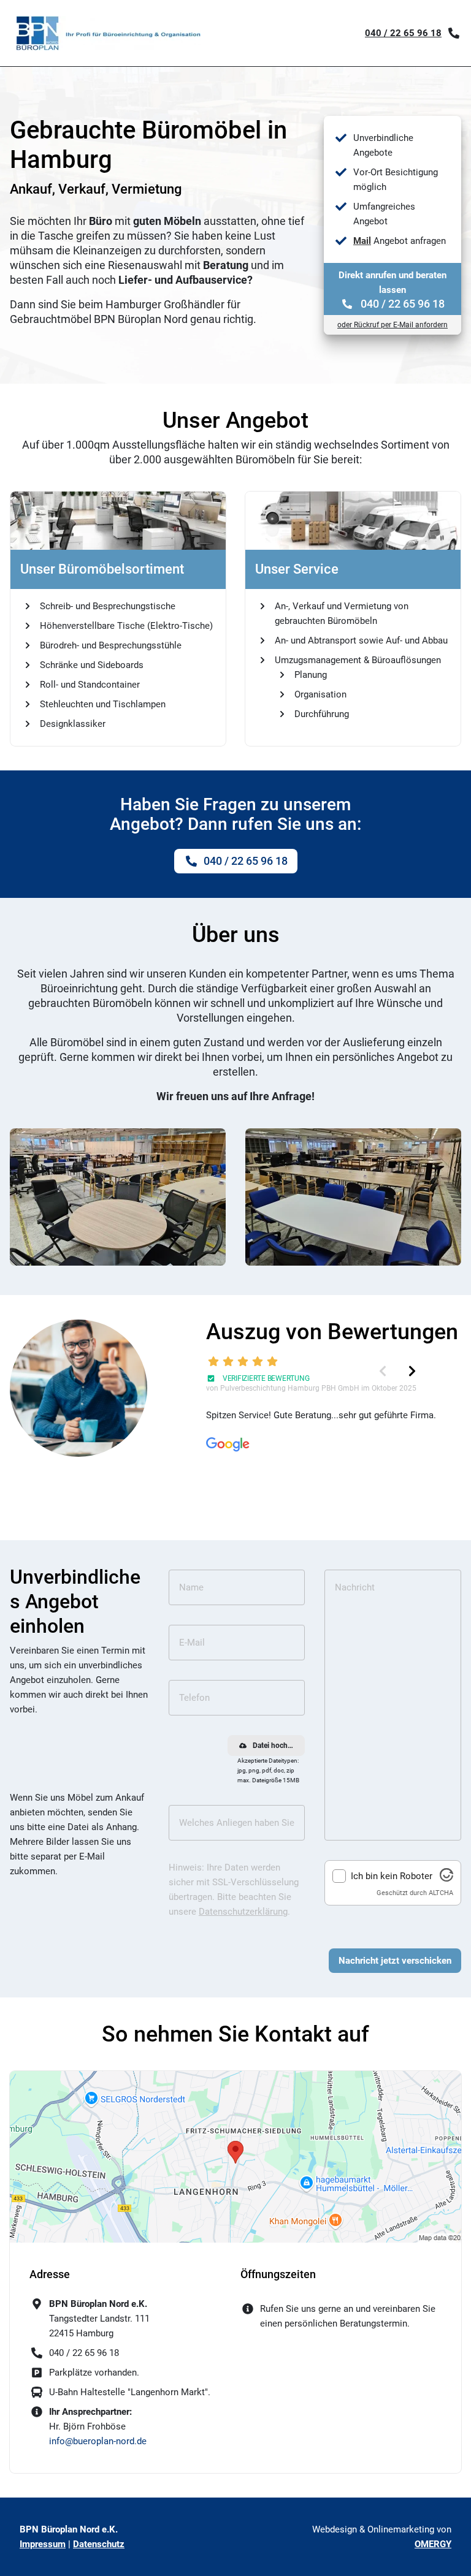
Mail (362, 241)
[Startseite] (108, 33)
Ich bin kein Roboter (392, 1876)
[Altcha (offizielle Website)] (446, 1879)
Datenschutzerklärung (243, 1912)
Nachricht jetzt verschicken (395, 1961)
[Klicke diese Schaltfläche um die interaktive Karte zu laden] (235, 2157)
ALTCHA (441, 1893)
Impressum (43, 2544)
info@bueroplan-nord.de (98, 2441)
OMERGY (433, 2544)
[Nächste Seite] (412, 1371)
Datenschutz (99, 2544)
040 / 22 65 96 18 (403, 33)
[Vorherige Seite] (383, 1371)
